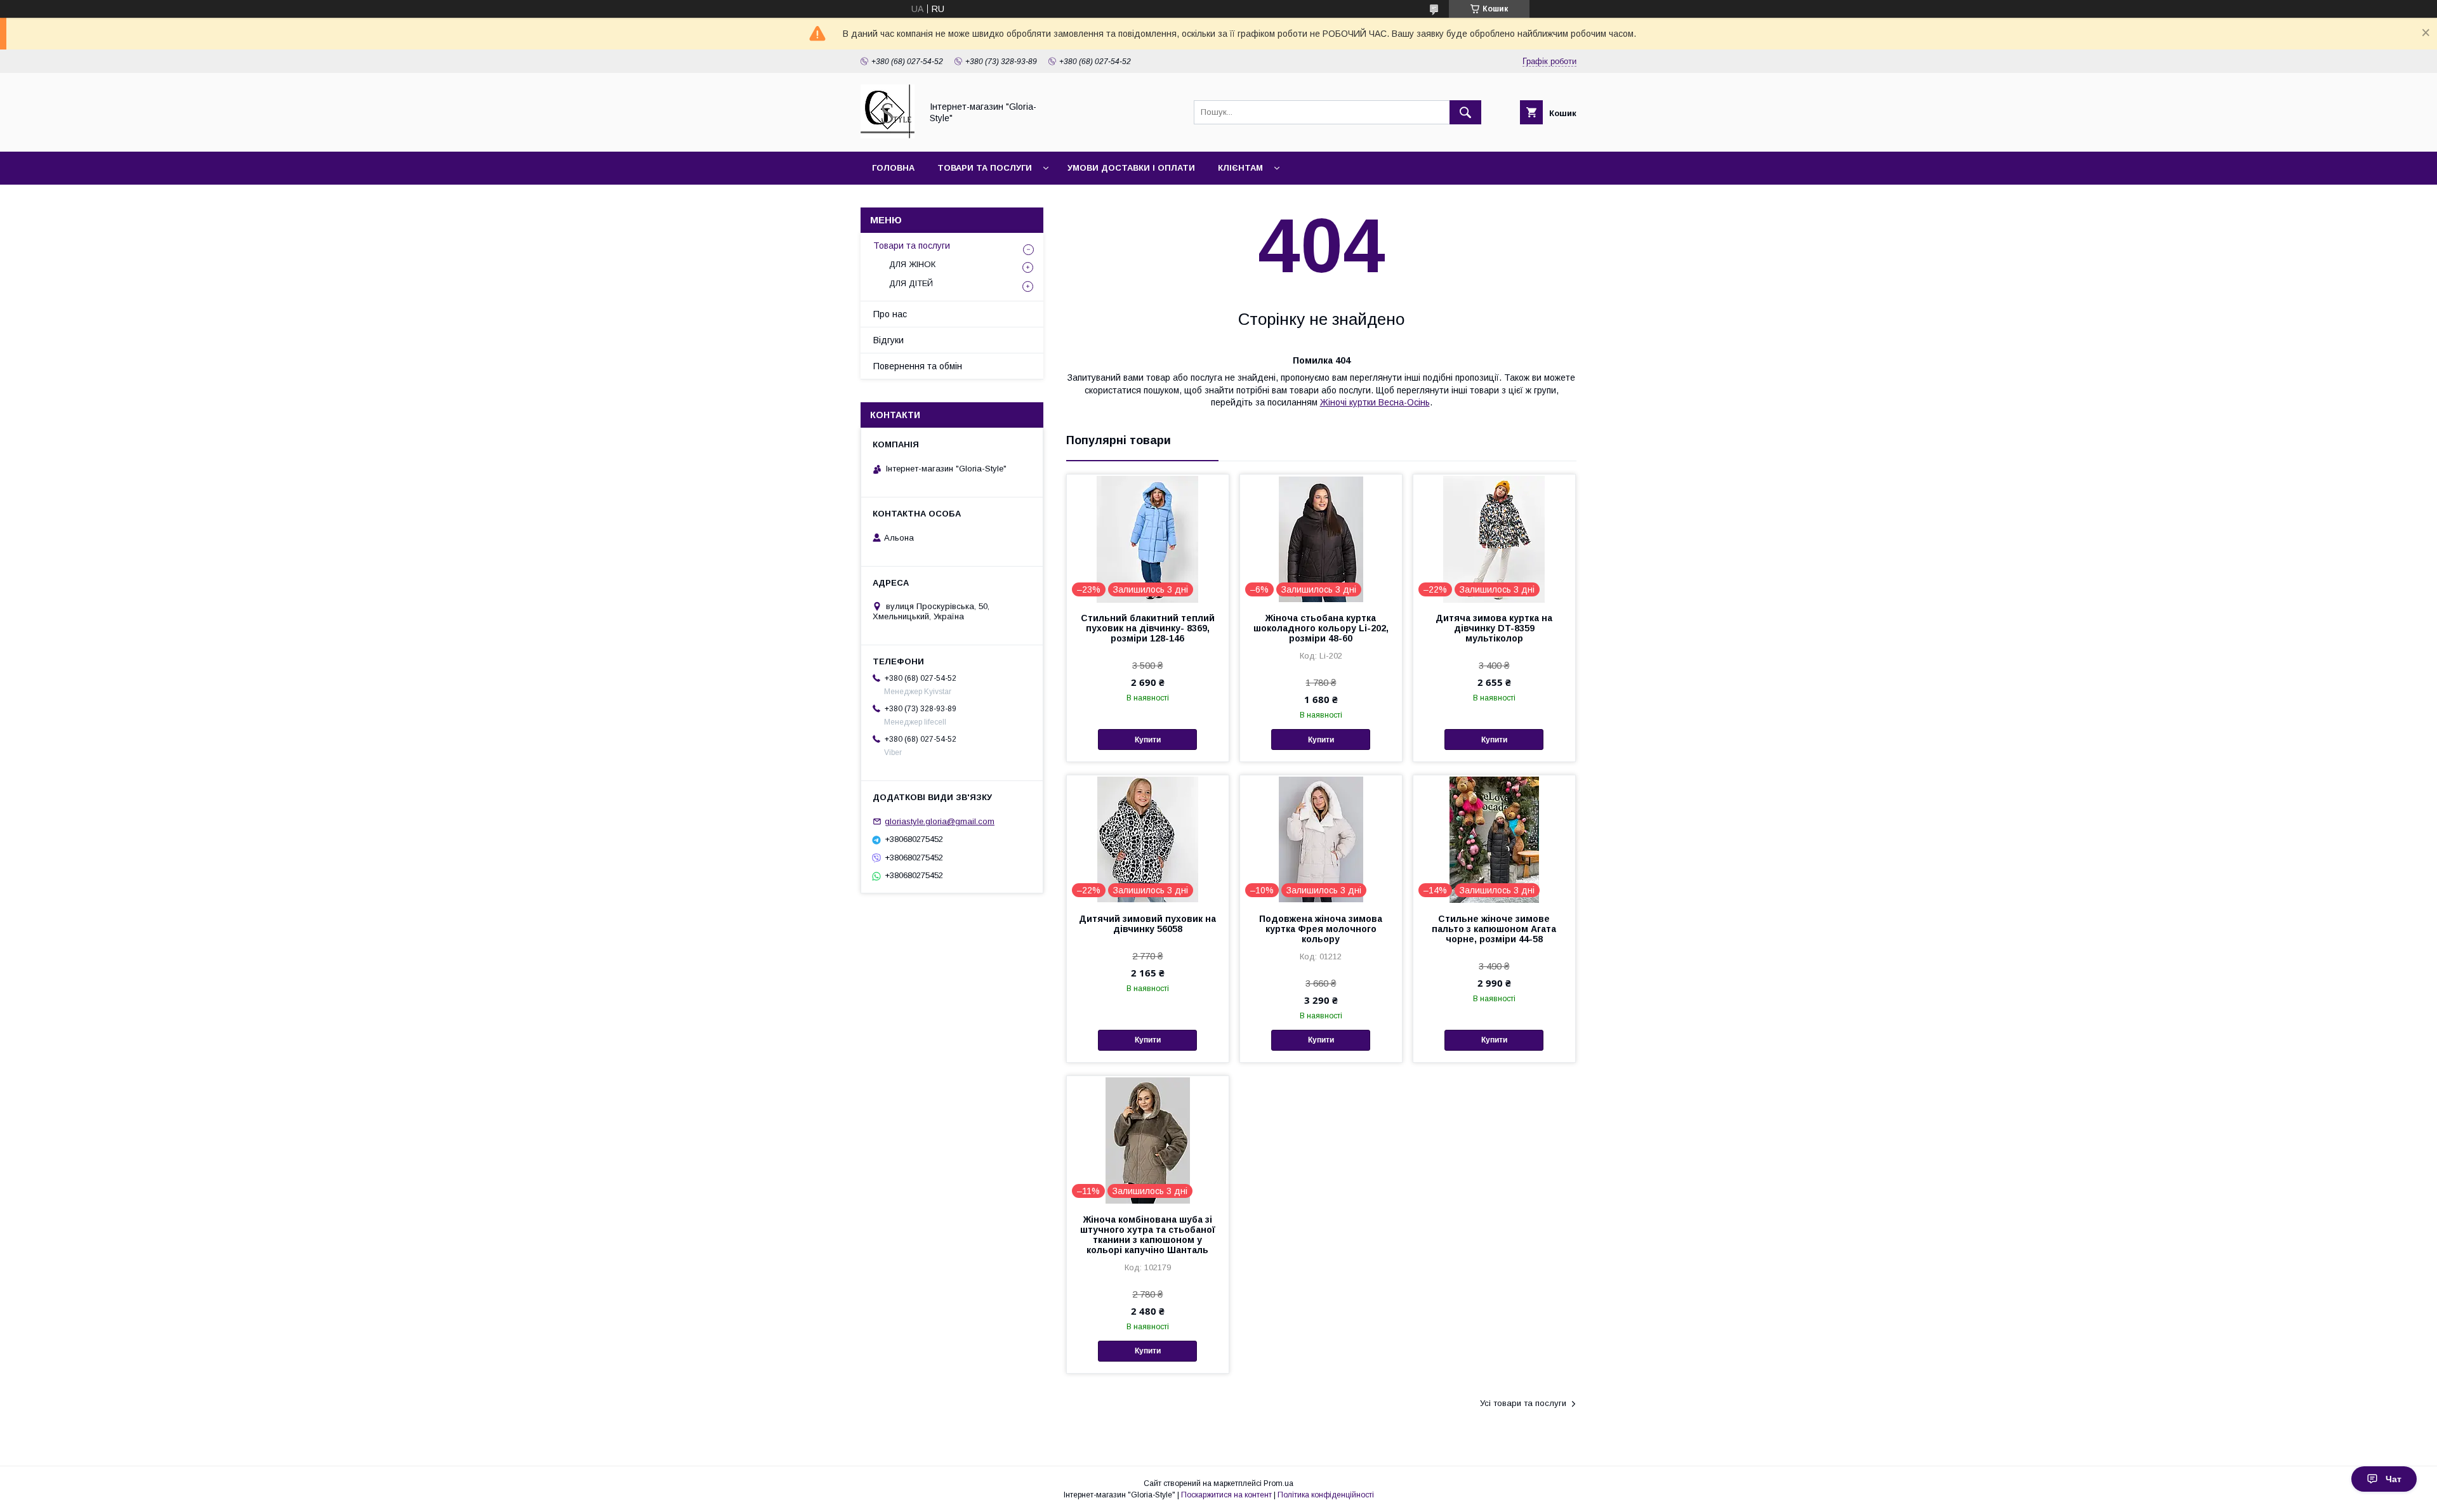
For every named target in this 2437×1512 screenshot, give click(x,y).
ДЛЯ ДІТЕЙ (911, 283)
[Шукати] (1465, 112)
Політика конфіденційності (1326, 1495)
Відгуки (888, 340)
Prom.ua (1278, 1483)
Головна (893, 168)
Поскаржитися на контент (1226, 1495)
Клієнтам (1240, 168)
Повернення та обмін (918, 366)
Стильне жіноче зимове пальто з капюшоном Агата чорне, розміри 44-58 (1494, 929)
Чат (2394, 1479)
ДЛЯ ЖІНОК (912, 264)
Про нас (890, 314)
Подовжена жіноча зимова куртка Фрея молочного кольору (1321, 929)
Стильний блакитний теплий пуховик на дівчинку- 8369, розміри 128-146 (1148, 628)
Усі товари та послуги (1523, 1403)
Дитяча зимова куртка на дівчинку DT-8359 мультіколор (1494, 628)
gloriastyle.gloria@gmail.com (940, 821)
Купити (1148, 740)
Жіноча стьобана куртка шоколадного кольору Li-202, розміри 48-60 (1321, 628)
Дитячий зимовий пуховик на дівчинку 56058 (1147, 924)
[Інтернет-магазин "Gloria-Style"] (888, 135)
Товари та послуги (985, 168)
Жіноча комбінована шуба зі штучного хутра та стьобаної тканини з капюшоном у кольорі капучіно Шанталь (1148, 1235)
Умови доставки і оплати (1131, 168)
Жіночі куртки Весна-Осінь (1375, 402)
